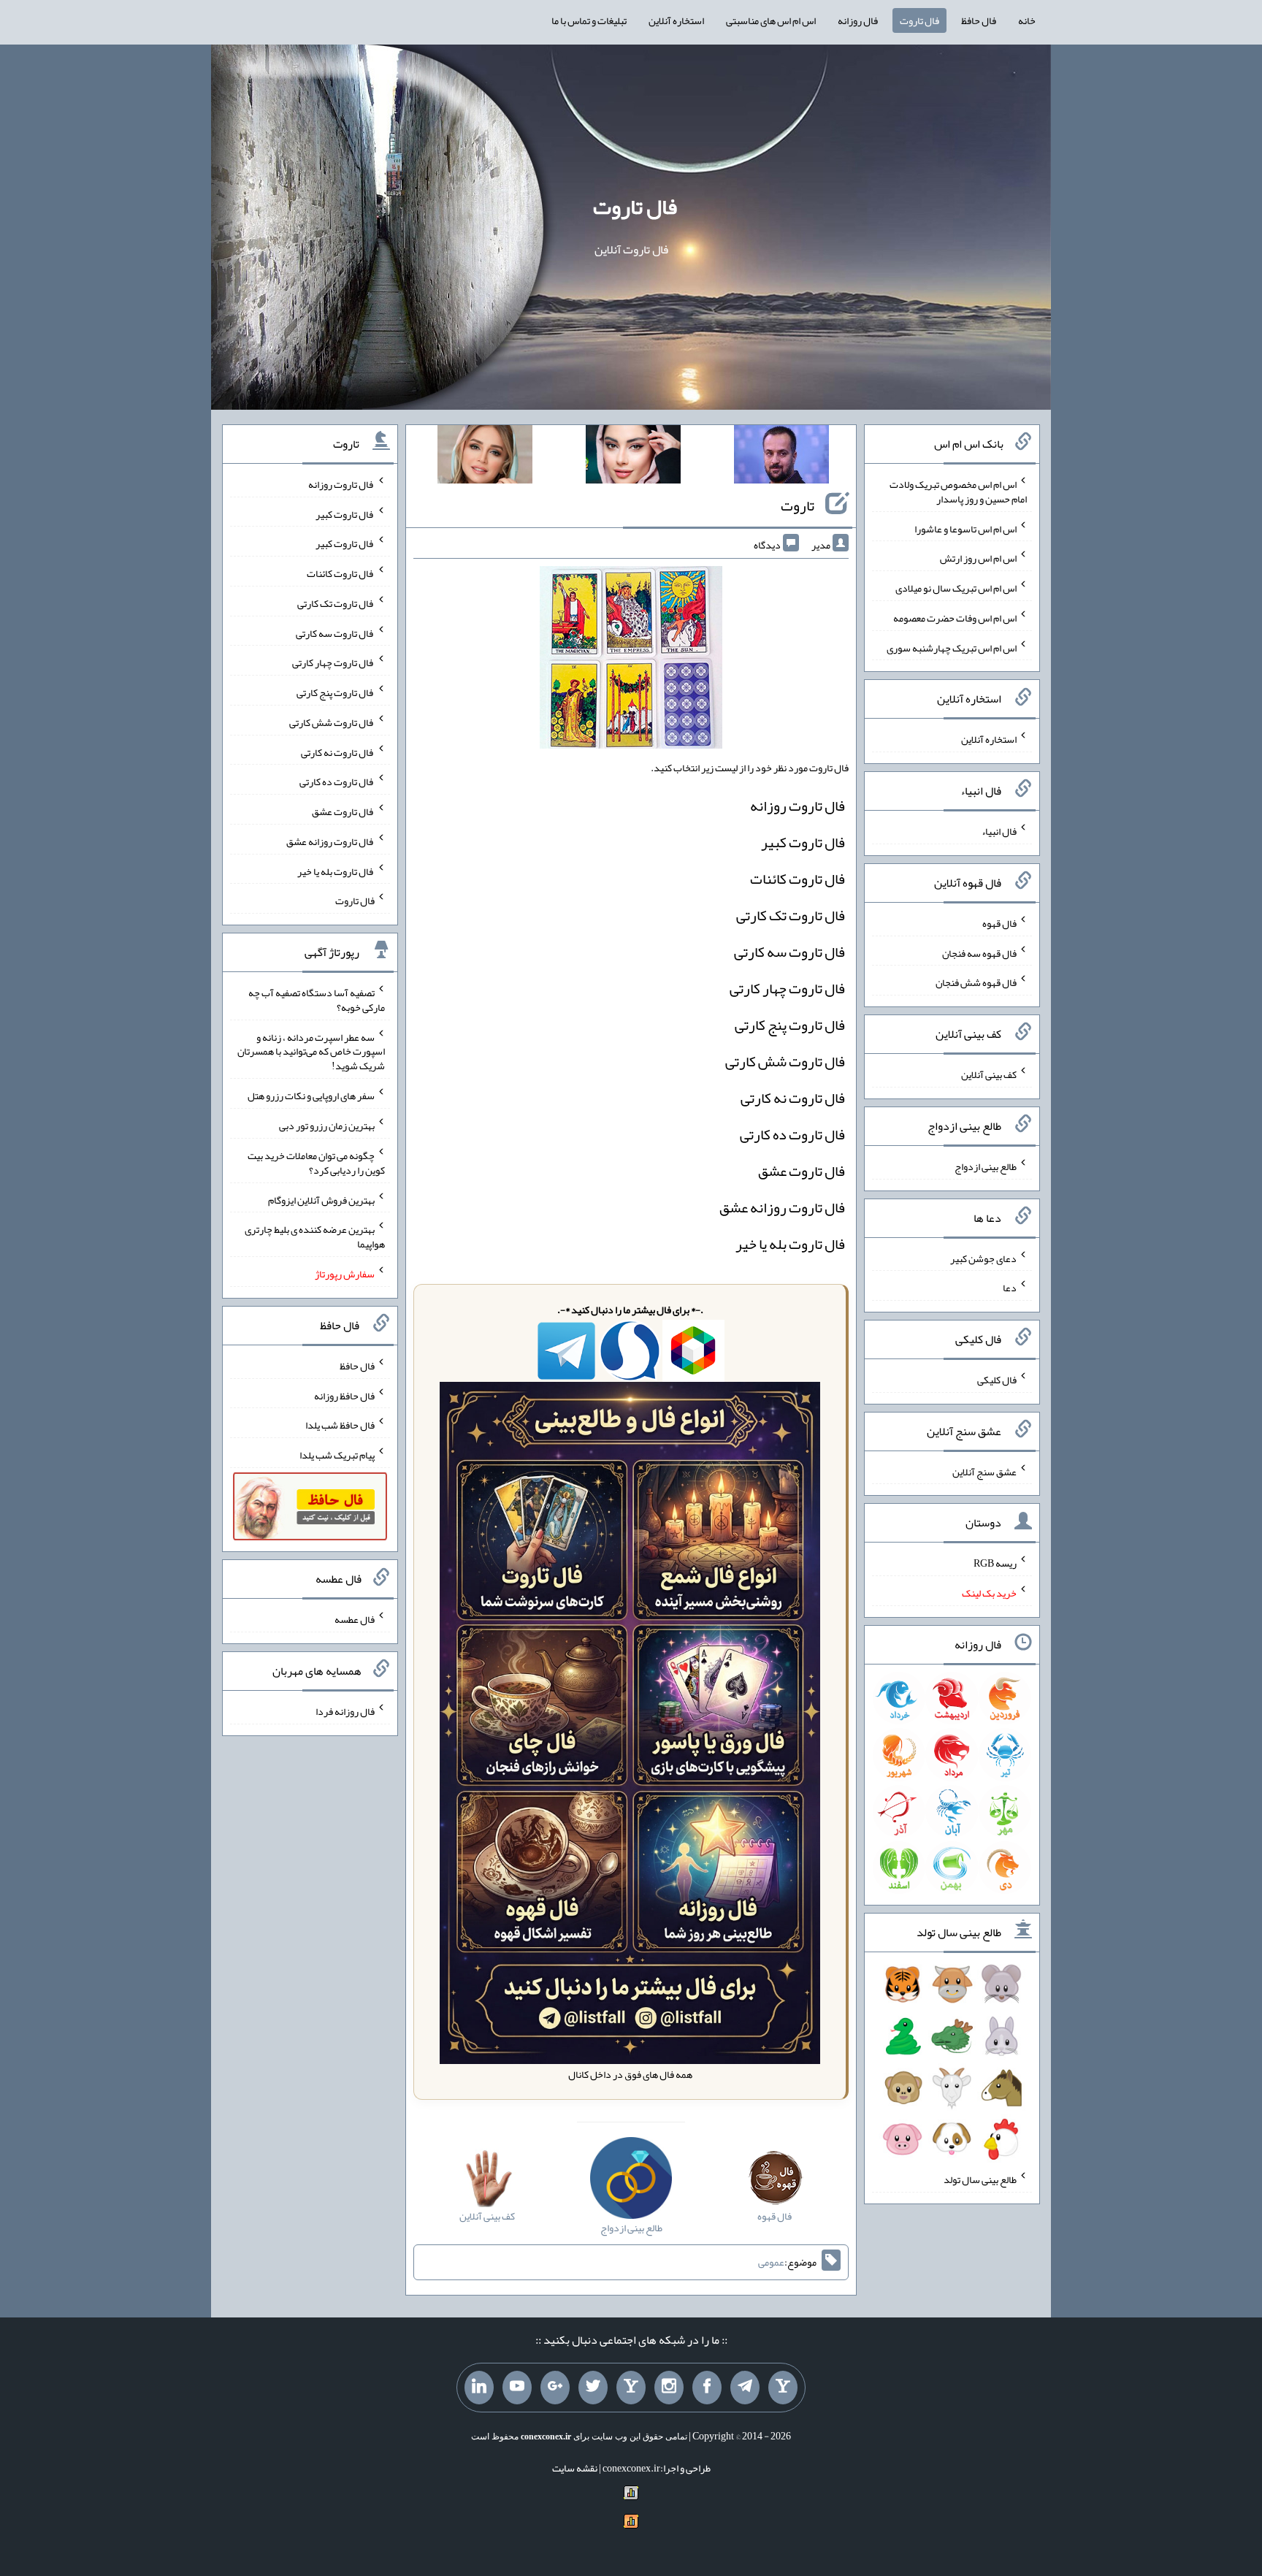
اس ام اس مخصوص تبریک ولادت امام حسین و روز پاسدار (958, 492)
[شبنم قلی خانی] (485, 457)
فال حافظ (979, 20)
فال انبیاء (999, 831)
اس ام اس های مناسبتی (771, 20)
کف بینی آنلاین (989, 1074)
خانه (1027, 20)
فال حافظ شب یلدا (340, 1425)
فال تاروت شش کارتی (785, 1061)
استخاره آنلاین (676, 20)
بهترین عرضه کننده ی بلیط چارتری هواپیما (315, 1237)
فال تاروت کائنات (798, 879)
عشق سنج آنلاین (984, 1471)
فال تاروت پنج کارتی (790, 1025)
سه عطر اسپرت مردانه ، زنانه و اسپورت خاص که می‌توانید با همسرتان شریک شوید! (311, 1051)
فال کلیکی (997, 1380)
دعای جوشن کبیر (983, 1258)
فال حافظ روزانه (344, 1395)
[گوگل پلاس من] (555, 2388)
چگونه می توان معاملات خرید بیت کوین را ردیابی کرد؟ (316, 1163)
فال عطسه (355, 1619)
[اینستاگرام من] (669, 2388)
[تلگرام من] (745, 2388)
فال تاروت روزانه (798, 806)
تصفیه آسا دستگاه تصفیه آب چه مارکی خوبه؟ (317, 1000)
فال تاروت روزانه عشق (782, 1207)
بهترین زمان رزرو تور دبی (327, 1125)
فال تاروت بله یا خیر (790, 1244)
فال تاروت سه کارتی (789, 952)
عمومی (771, 2262)
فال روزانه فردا (345, 1711)
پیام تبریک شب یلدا (337, 1455)
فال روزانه (858, 20)
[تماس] (631, 2388)
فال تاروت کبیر (803, 842)
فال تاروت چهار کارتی (787, 988)
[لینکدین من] (479, 2388)
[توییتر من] (593, 2388)
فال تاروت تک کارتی (791, 915)
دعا (1010, 1288)
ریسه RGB (995, 1563)
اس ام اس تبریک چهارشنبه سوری (952, 647)
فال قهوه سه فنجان (979, 952)
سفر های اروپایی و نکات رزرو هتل (311, 1096)
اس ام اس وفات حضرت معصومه (955, 618)
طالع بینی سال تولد (980, 2179)
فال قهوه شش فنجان (976, 982)
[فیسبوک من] (707, 2388)
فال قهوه (999, 923)
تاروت (798, 505)
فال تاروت (919, 20)
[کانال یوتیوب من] (517, 2388)
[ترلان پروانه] (633, 457)
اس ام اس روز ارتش (978, 558)
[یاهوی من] (783, 2388)
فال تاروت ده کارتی (792, 1134)
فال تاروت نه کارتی (793, 1098)
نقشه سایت (575, 2468)
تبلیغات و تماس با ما (589, 20)
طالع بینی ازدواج (986, 1166)
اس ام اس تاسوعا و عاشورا (965, 528)
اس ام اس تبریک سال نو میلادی (956, 588)
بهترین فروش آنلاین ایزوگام (321, 1199)
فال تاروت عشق (802, 1171)
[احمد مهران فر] (781, 457)
